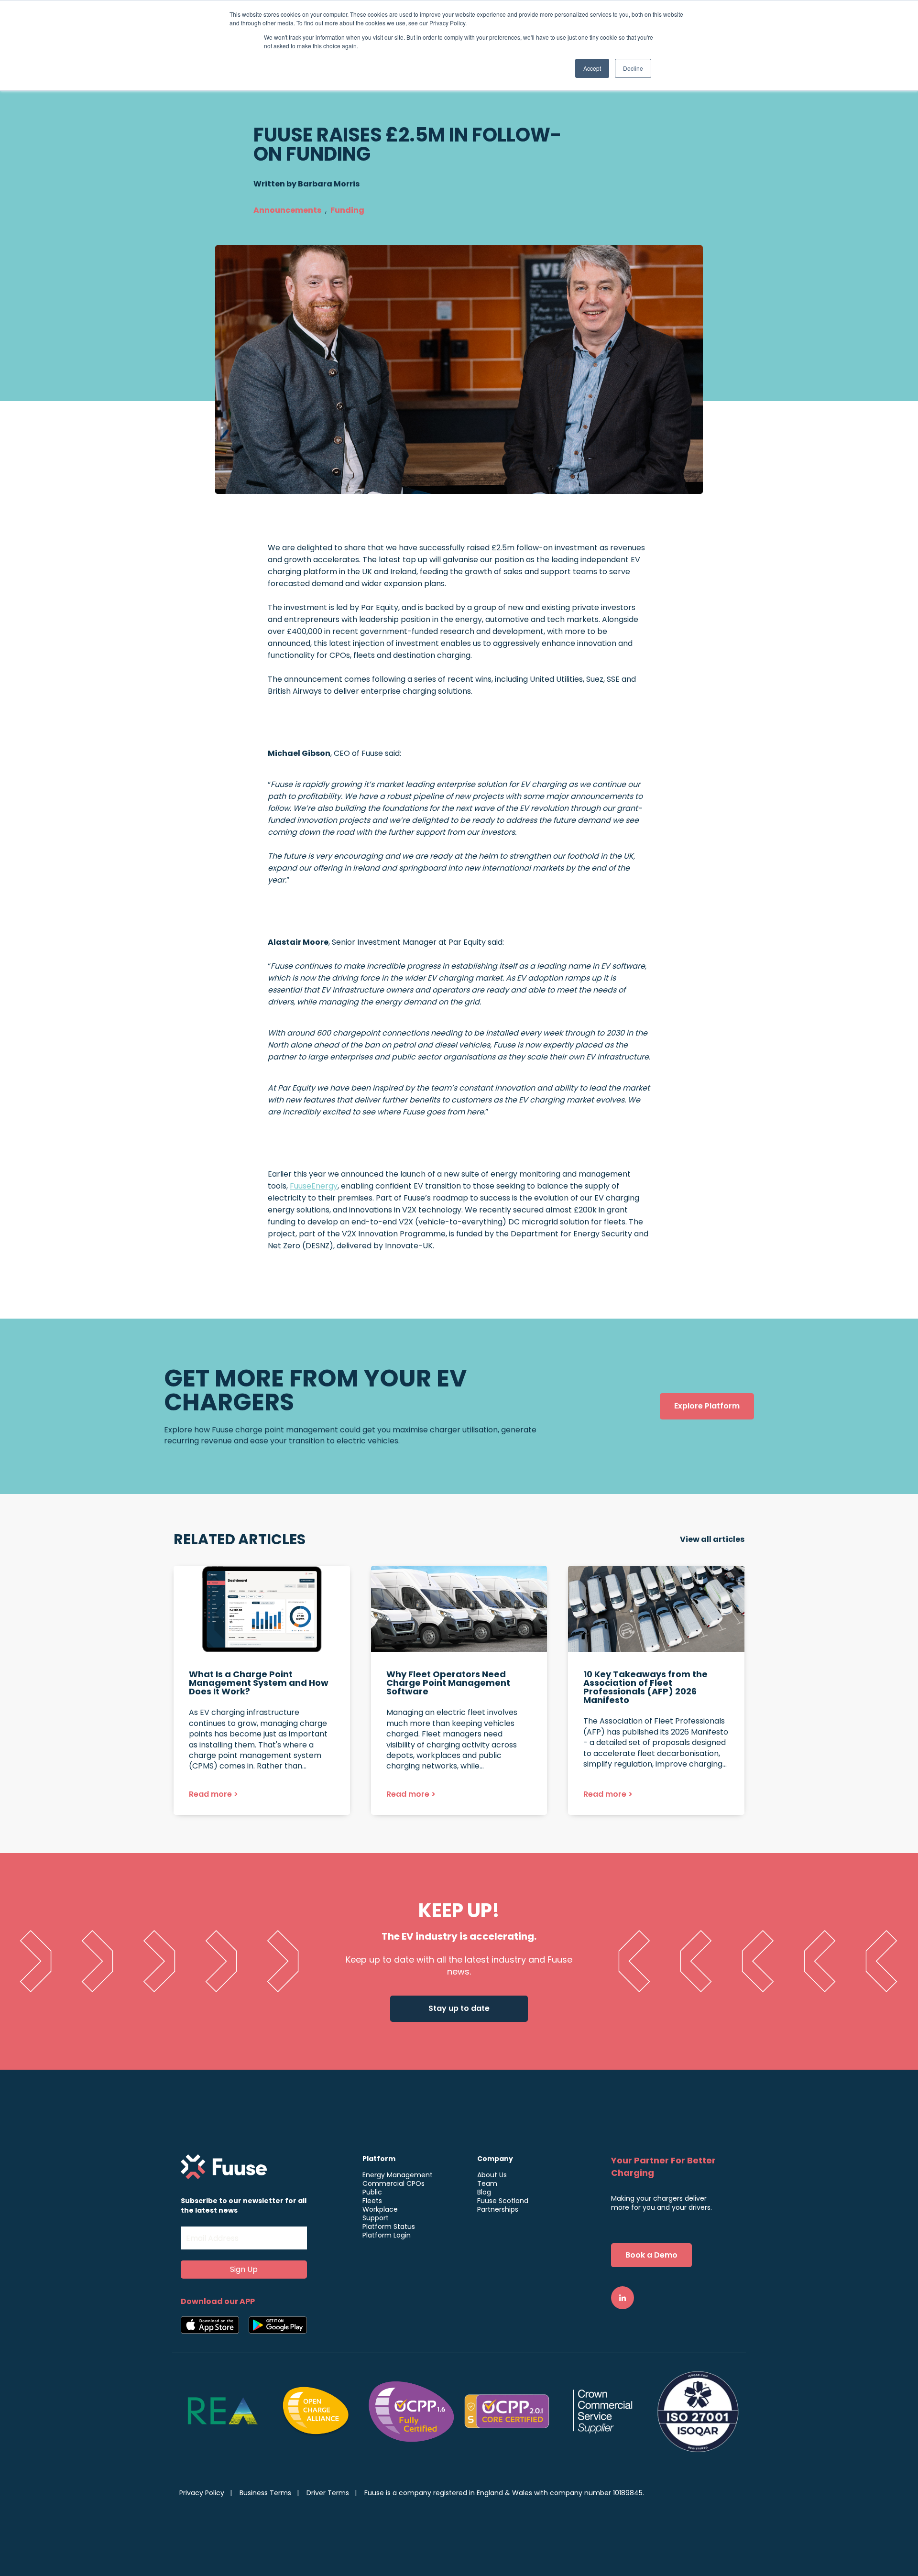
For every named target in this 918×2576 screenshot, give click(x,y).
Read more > (213, 1794)
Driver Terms (328, 2493)
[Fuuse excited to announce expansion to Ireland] (262, 1690)
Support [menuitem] (376, 2218)
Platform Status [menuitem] (389, 2227)
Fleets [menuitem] (372, 2201)
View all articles (712, 1539)
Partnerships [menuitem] (498, 2209)
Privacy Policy (202, 2493)
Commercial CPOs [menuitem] (393, 2183)
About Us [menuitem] (492, 2175)
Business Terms (265, 2493)
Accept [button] (592, 68)
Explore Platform (707, 1406)
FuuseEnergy (314, 1186)
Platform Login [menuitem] (387, 2235)
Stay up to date (459, 2008)
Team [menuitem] (487, 2183)
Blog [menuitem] (484, 2192)
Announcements (287, 210)
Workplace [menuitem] (380, 2209)
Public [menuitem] (372, 2192)
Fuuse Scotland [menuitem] (503, 2201)
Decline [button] (633, 68)
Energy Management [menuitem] (398, 2175)
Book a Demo (651, 2255)
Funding (347, 210)
